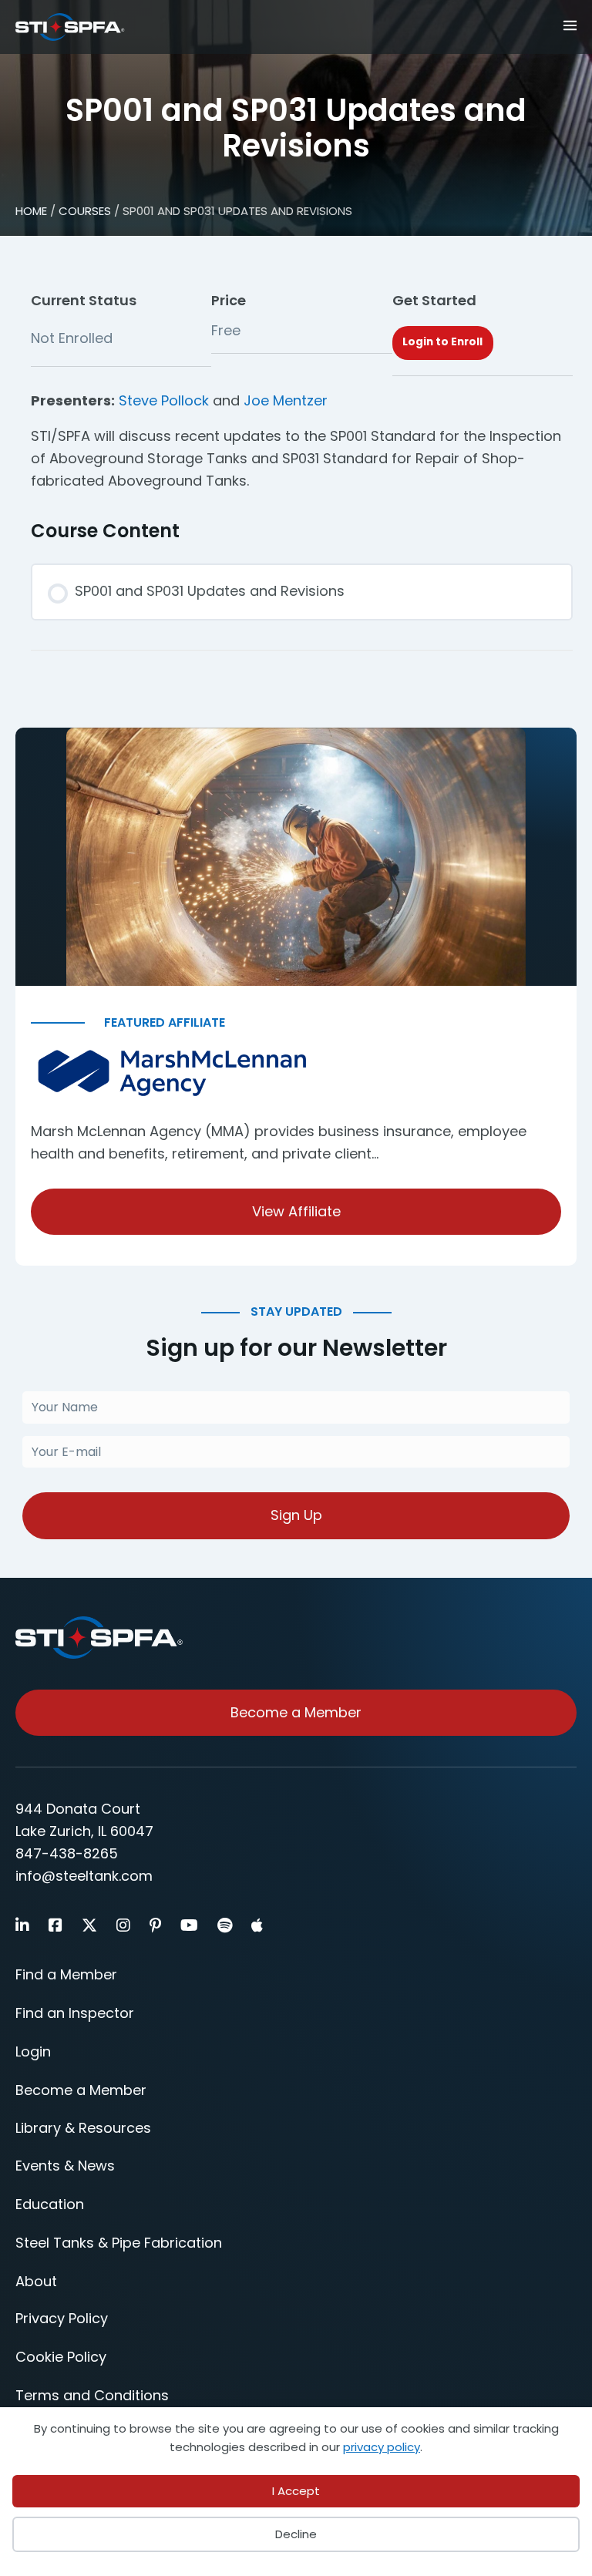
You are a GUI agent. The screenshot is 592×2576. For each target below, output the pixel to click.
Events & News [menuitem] (65, 2166)
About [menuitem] (36, 2281)
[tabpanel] (302, 441)
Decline (296, 2534)
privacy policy (382, 2447)
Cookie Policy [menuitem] (61, 2357)
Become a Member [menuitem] (81, 2090)
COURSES (85, 211)
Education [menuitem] (50, 2204)
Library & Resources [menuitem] (83, 2128)
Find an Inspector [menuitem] (75, 2013)
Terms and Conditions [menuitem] (92, 2395)
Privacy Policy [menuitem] (62, 2318)
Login (33, 2051)
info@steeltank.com (84, 1876)
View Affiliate (296, 1211)
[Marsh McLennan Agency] (296, 1073)
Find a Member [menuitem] (66, 1974)
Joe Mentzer (286, 400)
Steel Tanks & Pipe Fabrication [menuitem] (119, 2243)
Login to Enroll (442, 342)
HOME (31, 211)
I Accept (296, 2491)
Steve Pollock (164, 400)
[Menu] (533, 24)
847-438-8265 (67, 1853)
